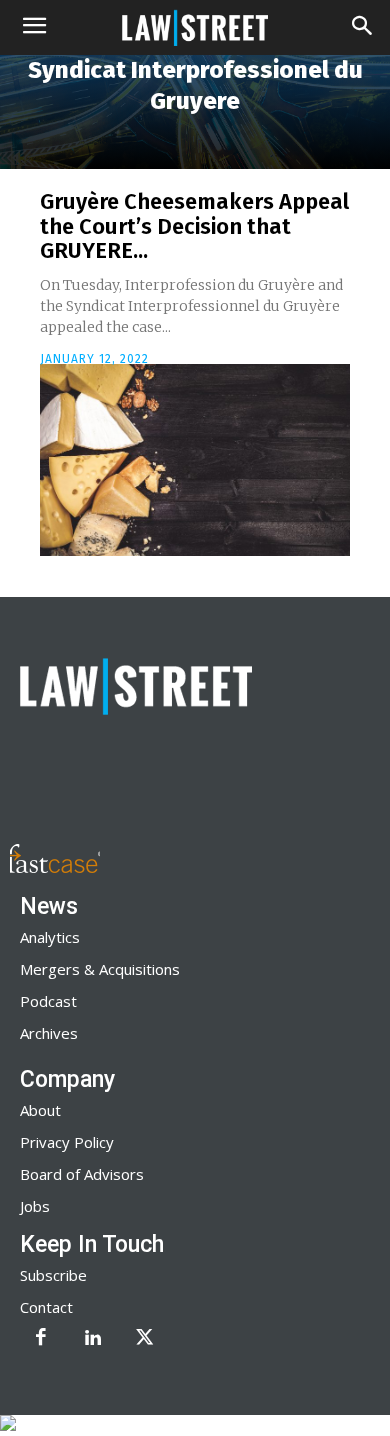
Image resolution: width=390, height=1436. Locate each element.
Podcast (48, 1001)
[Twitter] (145, 1339)
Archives (49, 1033)
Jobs (35, 1206)
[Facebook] (41, 1339)
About (40, 1110)
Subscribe (53, 1275)
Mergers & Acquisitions (100, 969)
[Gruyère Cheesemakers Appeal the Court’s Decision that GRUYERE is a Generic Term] (195, 460)
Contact (46, 1307)
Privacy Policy (67, 1142)
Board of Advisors (82, 1174)
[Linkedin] (93, 1339)
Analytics (50, 937)
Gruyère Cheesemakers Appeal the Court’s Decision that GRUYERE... (194, 225)
